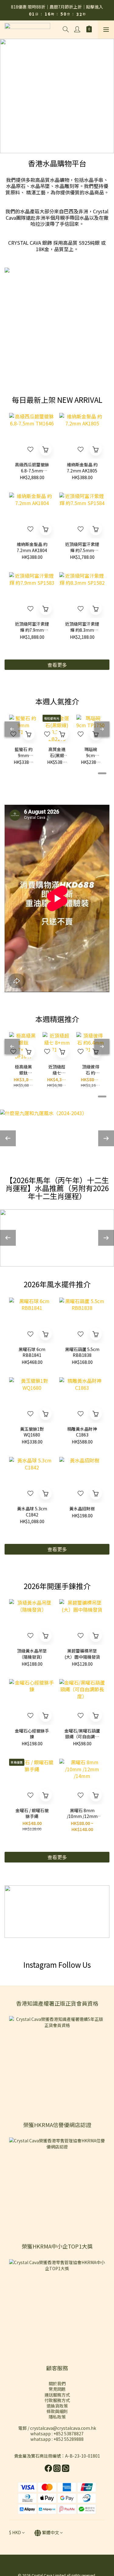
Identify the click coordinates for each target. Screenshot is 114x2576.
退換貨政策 (57, 2406)
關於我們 (57, 2383)
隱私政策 (57, 2417)
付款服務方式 (57, 2400)
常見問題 (57, 2389)
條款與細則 (57, 2411)
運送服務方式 (57, 2395)
